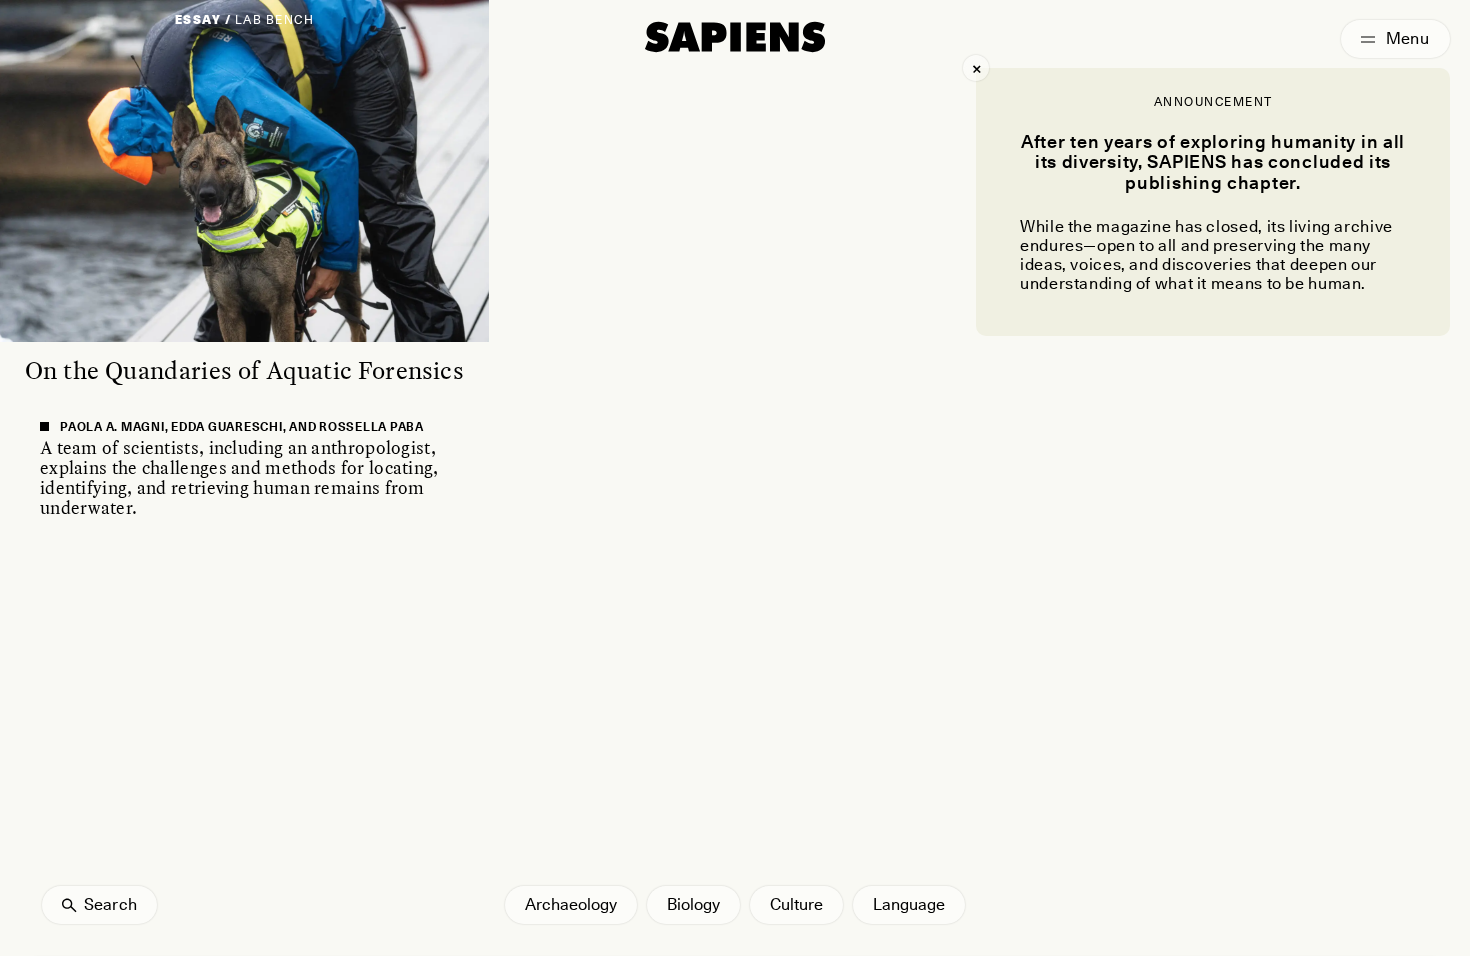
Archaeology (571, 904)
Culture (796, 904)
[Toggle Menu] (1395, 39)
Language (909, 904)
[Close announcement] (976, 68)
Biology (693, 904)
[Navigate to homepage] (735, 37)
